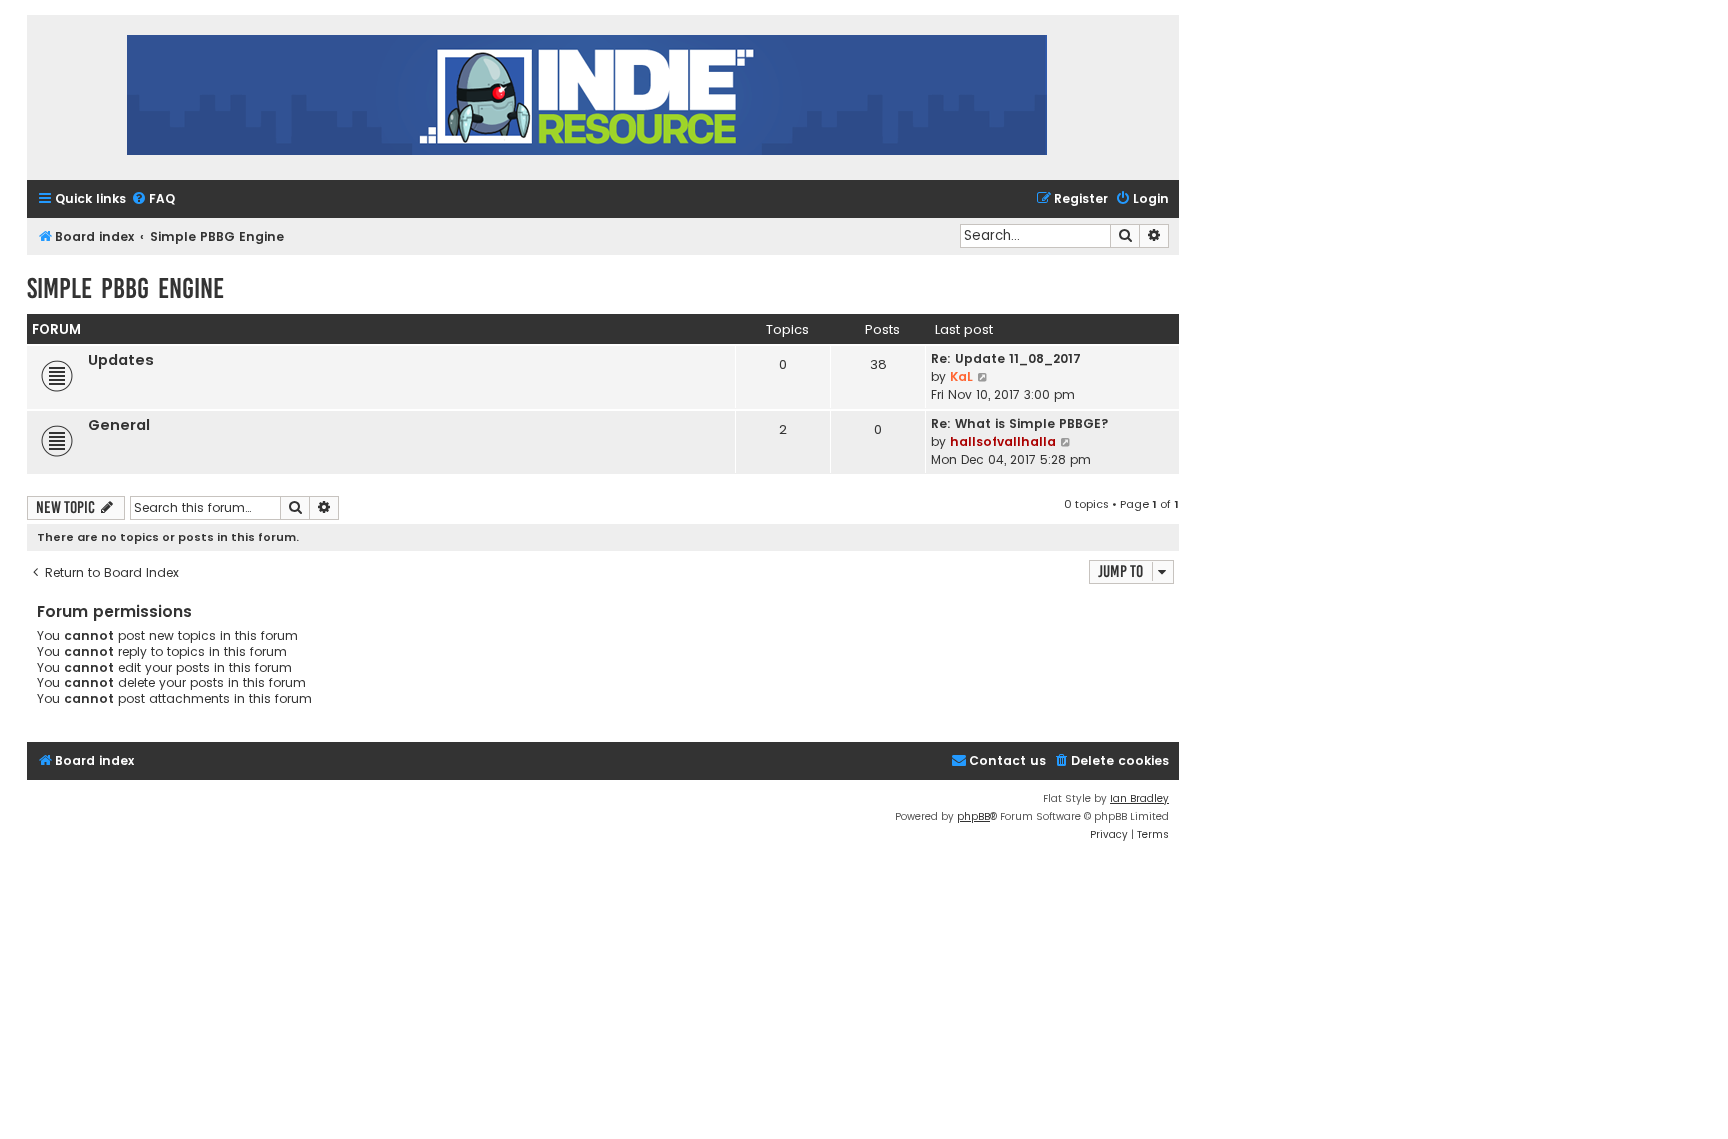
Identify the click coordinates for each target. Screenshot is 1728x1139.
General (119, 425)
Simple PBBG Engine (125, 288)
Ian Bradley (1139, 798)
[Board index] (587, 97)
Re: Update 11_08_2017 (1006, 358)
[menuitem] (153, 199)
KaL (961, 376)
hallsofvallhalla (1003, 441)
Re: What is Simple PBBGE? (1020, 423)
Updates (121, 360)
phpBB (973, 816)
